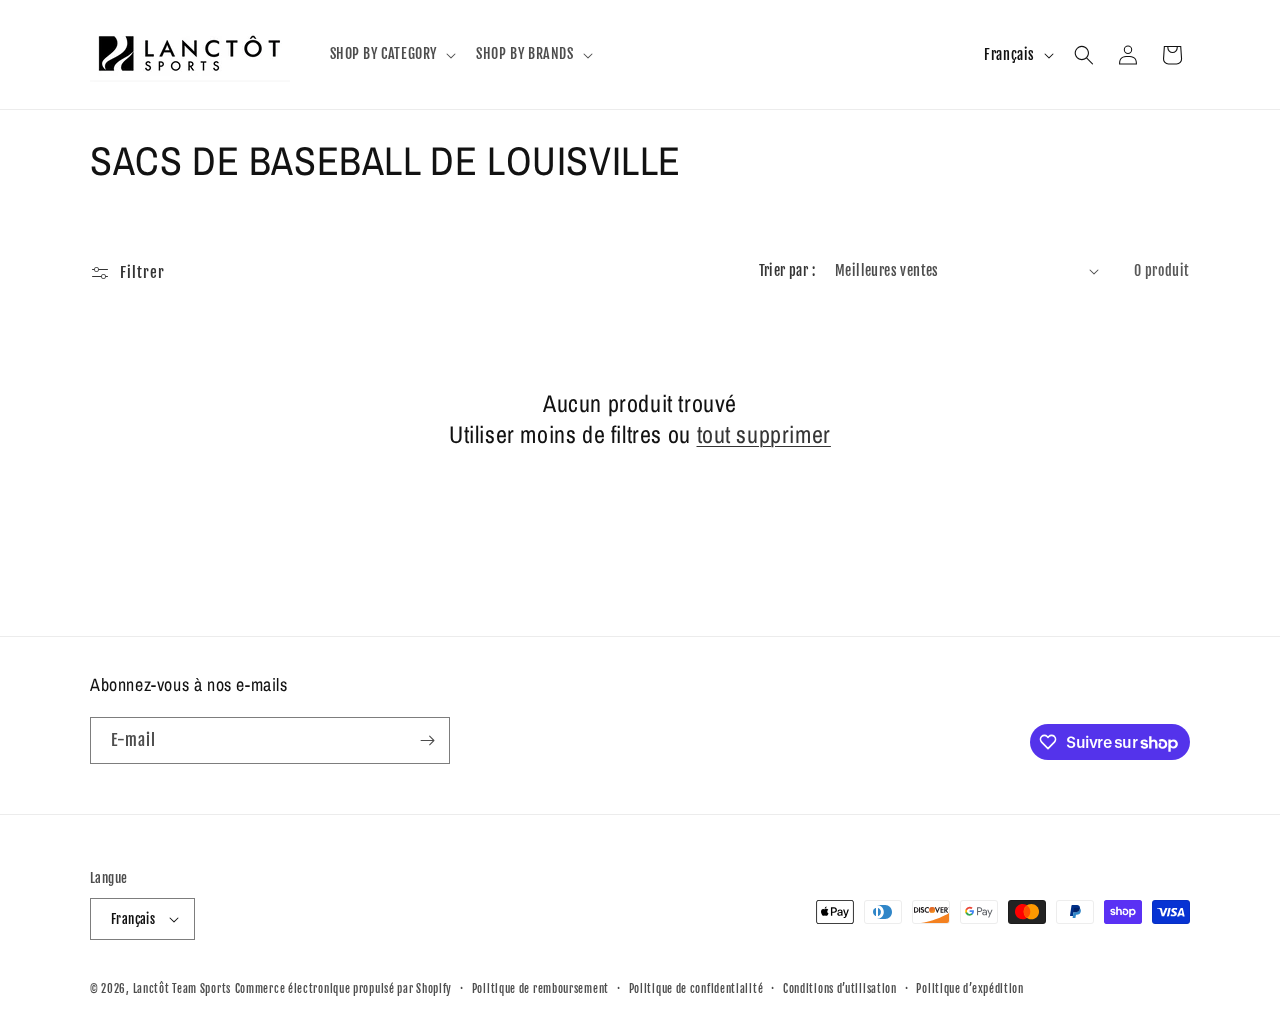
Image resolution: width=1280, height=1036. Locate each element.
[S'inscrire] (427, 740)
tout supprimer (764, 434)
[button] (391, 54)
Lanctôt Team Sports (182, 989)
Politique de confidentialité (696, 989)
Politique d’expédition (969, 989)
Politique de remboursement (540, 989)
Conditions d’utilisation (840, 989)
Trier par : (787, 270)
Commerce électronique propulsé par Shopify (343, 989)
